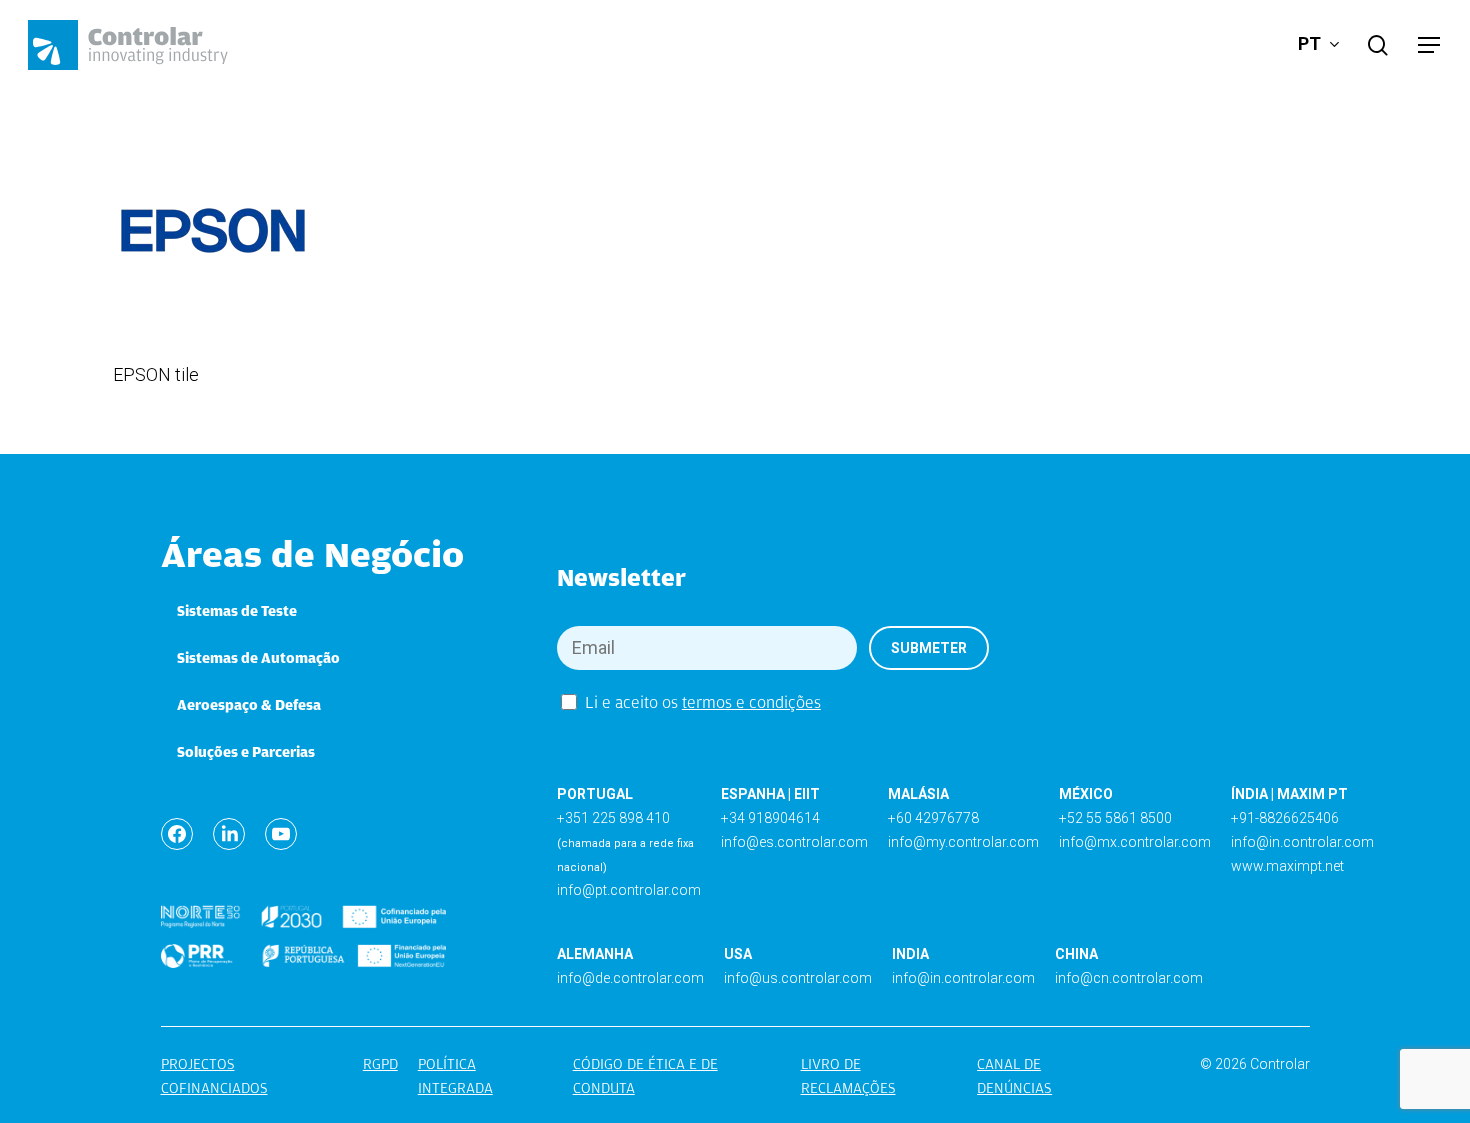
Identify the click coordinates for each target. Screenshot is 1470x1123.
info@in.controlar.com (1302, 842)
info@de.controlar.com (630, 978)
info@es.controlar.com (794, 842)
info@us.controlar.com (798, 978)
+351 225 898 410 (613, 818)
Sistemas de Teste (237, 611)
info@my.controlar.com (963, 842)
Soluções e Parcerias (246, 752)
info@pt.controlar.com (629, 890)
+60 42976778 (933, 818)
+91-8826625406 (1285, 818)
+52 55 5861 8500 (1115, 818)
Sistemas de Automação (258, 658)
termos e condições (751, 702)
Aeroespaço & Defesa (249, 705)
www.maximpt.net (1287, 866)
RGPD (380, 1064)
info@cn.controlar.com (1129, 978)
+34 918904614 (770, 818)
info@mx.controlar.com (1135, 842)
